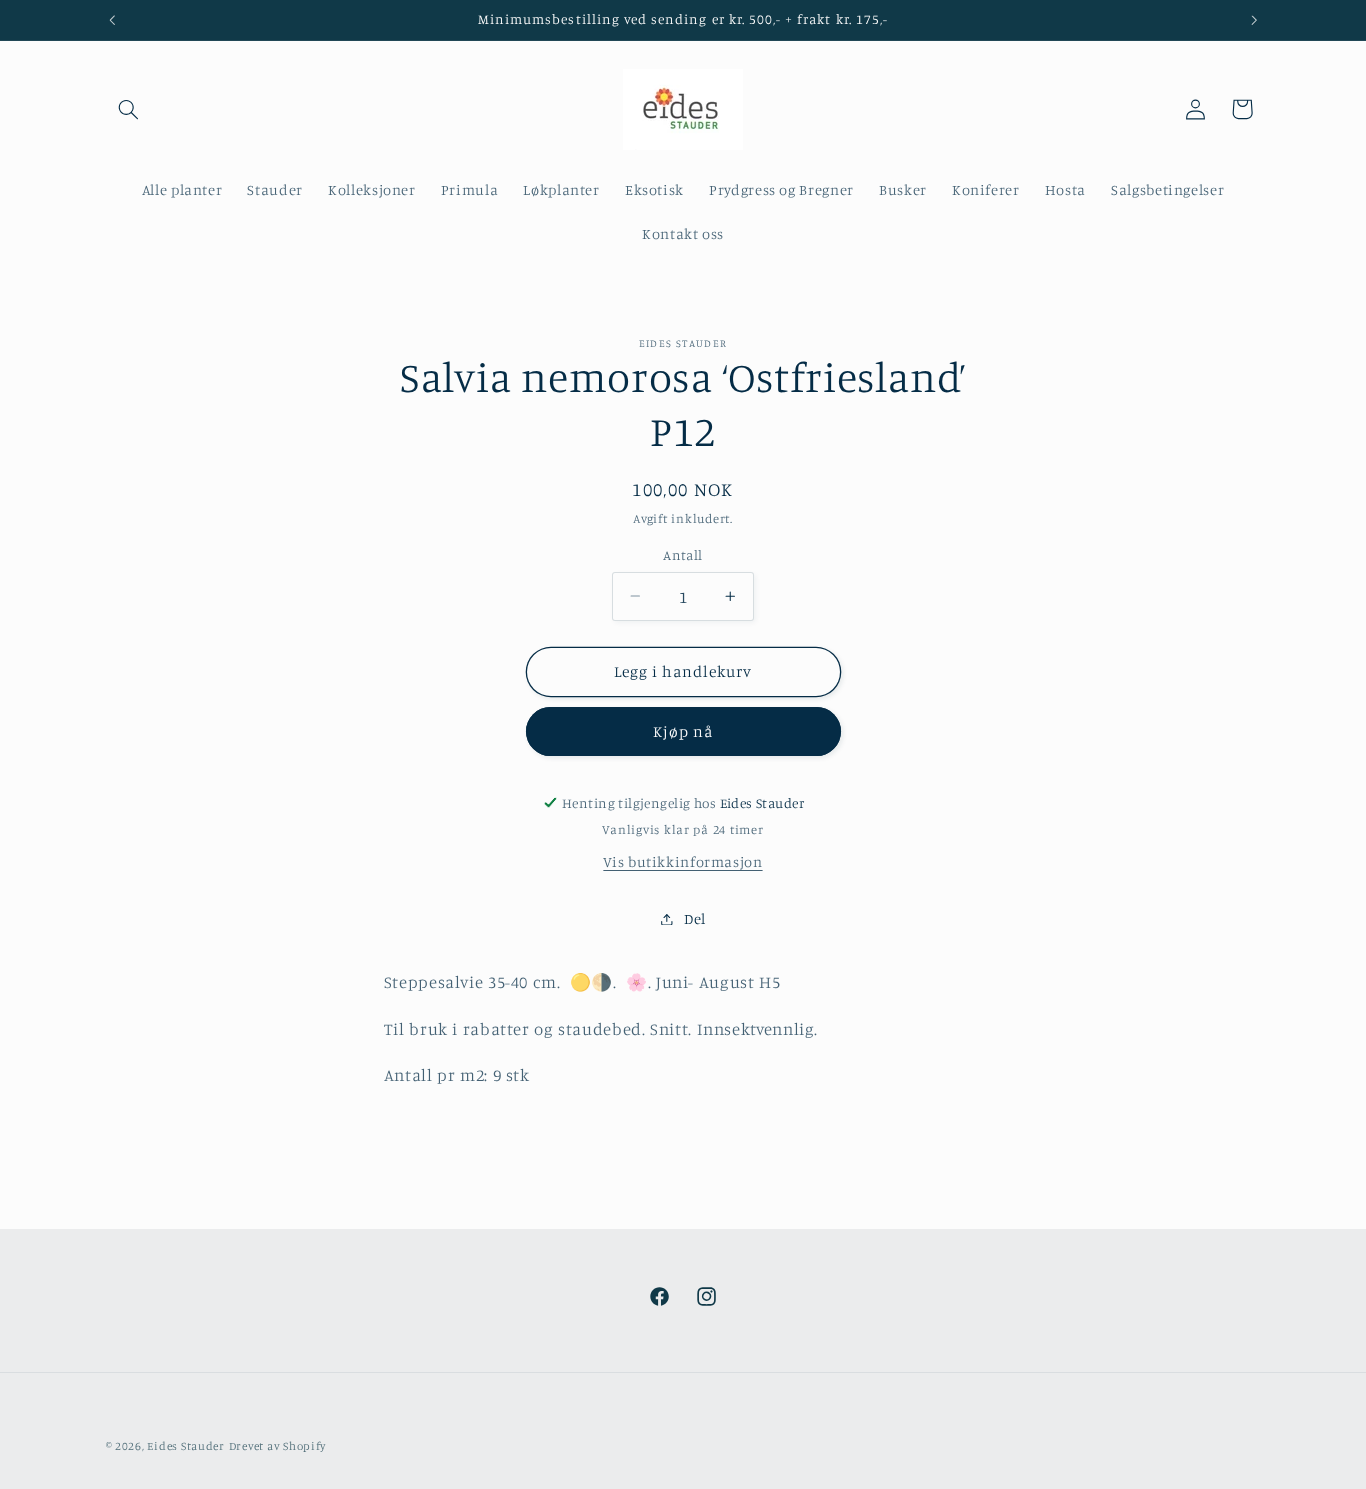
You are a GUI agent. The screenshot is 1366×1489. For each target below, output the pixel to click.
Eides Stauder (186, 1446)
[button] (129, 109)
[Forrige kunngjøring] (112, 20)
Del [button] (695, 918)
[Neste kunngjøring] (1254, 20)
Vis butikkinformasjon (682, 861)
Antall (683, 555)
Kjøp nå (683, 731)
